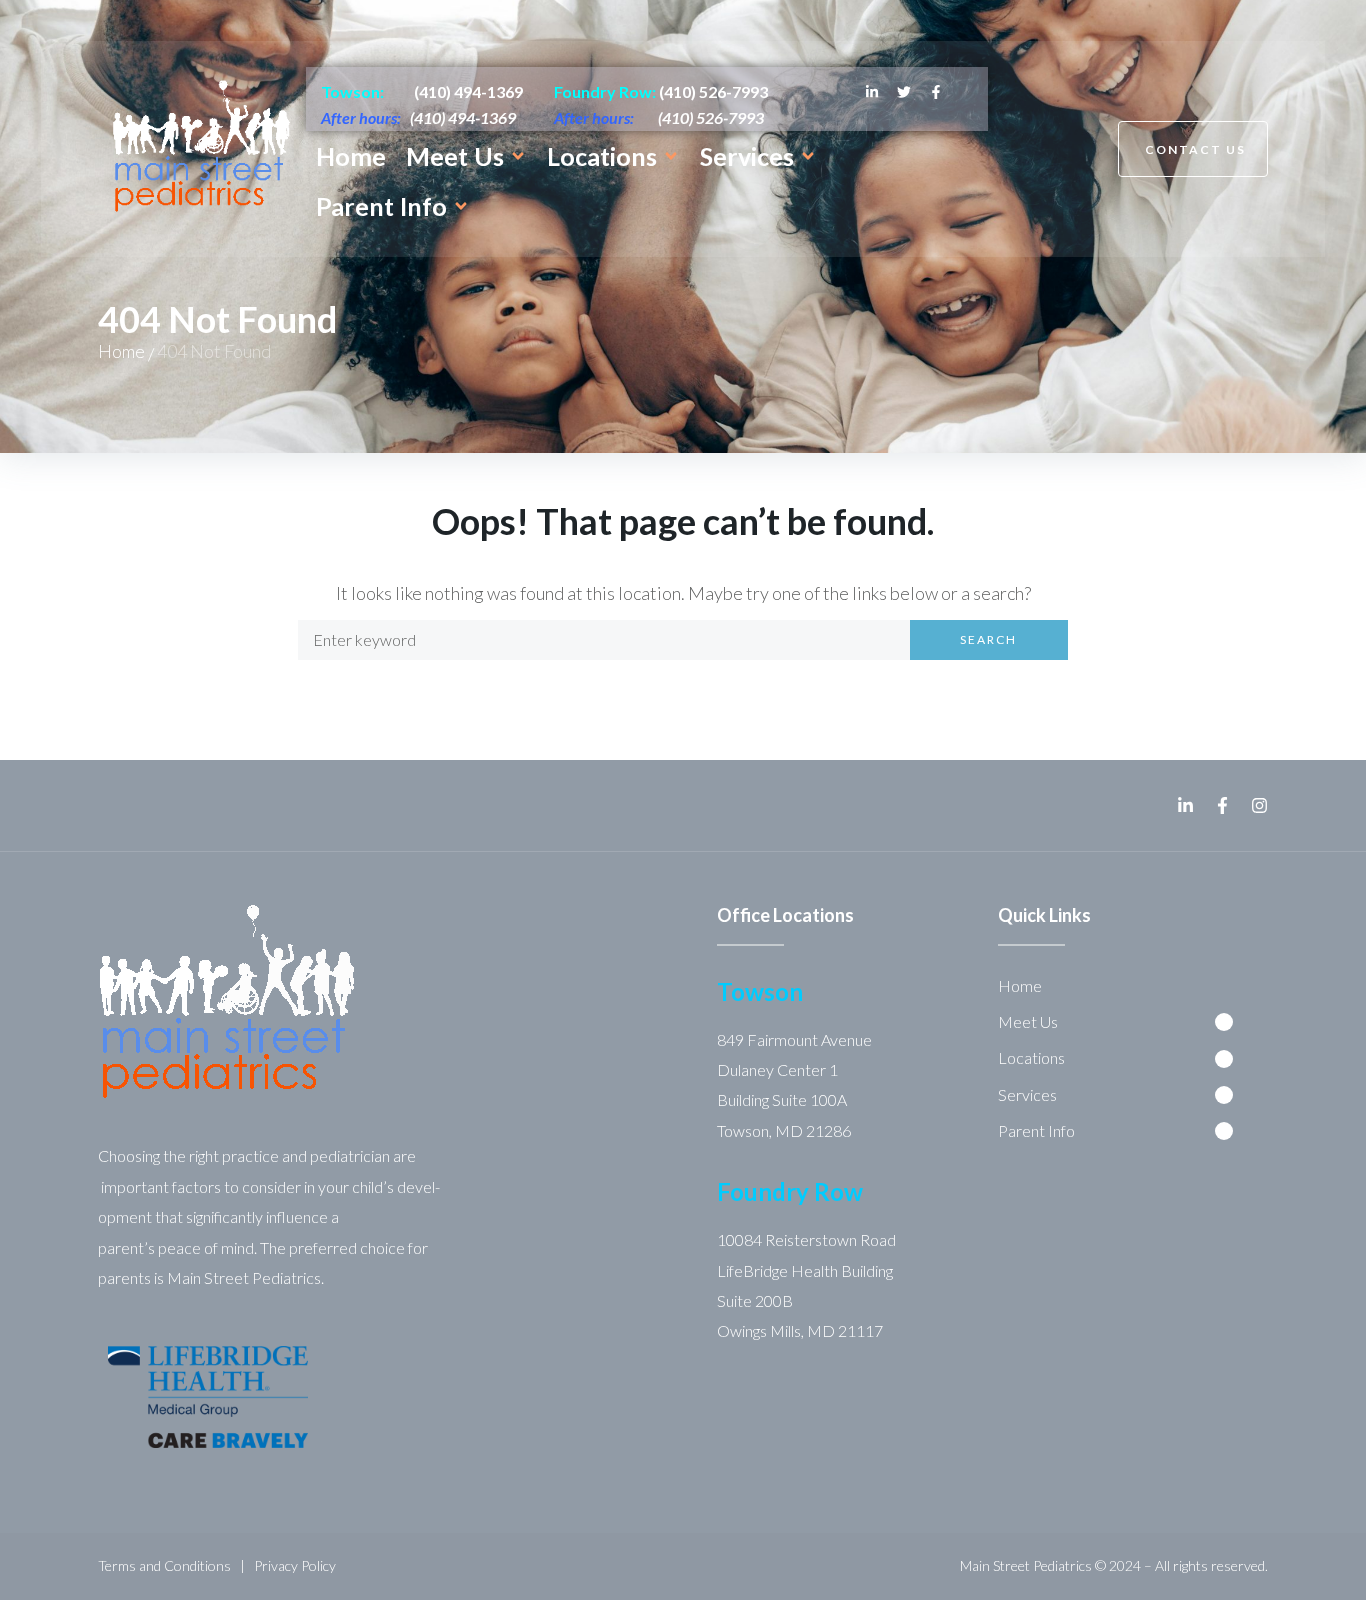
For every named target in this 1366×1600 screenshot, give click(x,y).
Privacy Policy (295, 1565)
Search (988, 639)
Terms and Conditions (164, 1565)
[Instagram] (1259, 805)
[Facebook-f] (936, 92)
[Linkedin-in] (872, 92)
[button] (466, 156)
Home (121, 351)
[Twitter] (904, 92)
